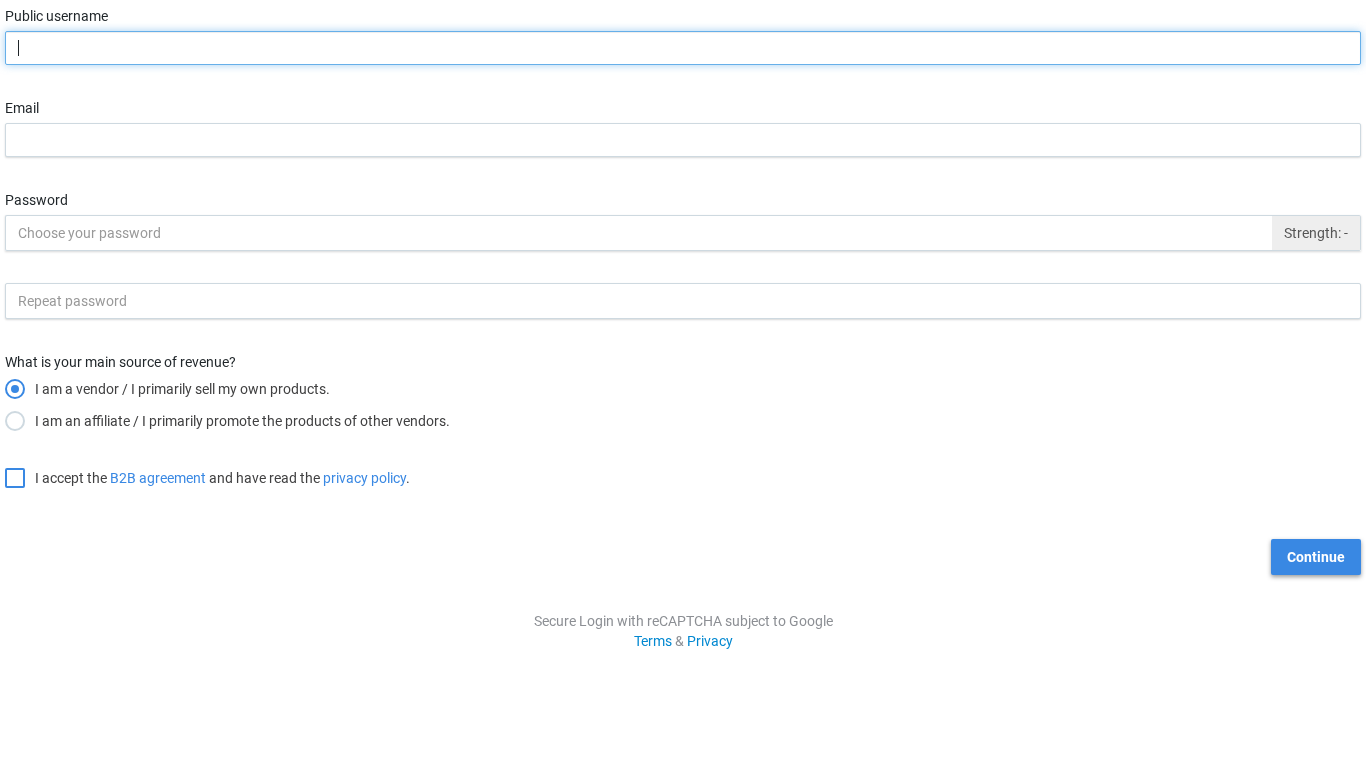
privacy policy (364, 478)
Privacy (710, 641)
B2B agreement (158, 478)
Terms (653, 641)
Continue (1316, 557)
